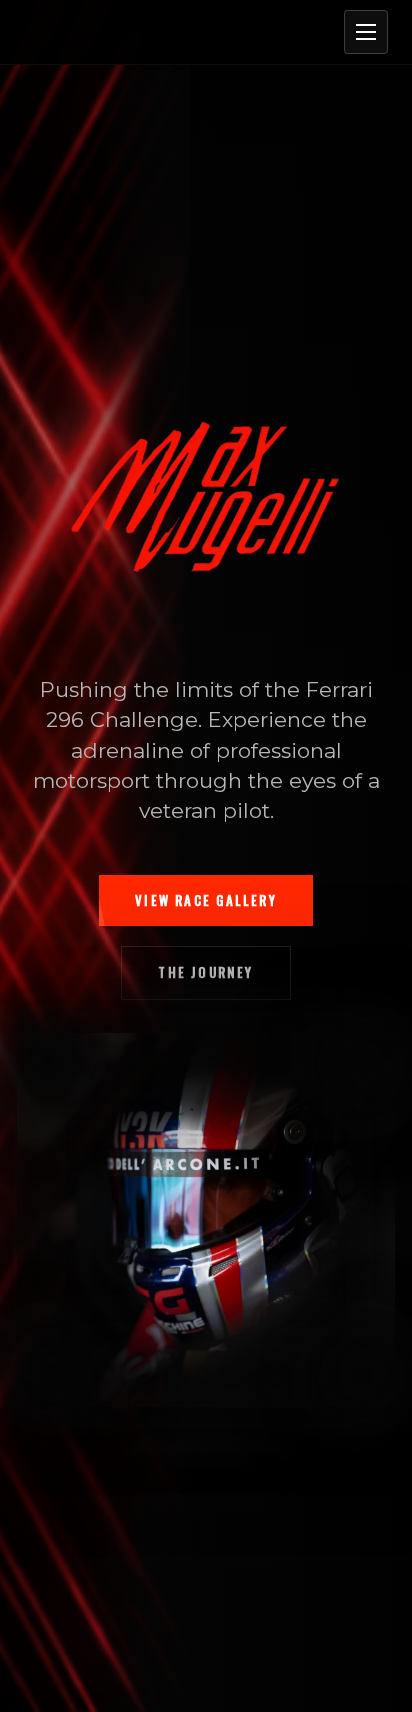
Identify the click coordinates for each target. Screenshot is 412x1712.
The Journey (205, 972)
